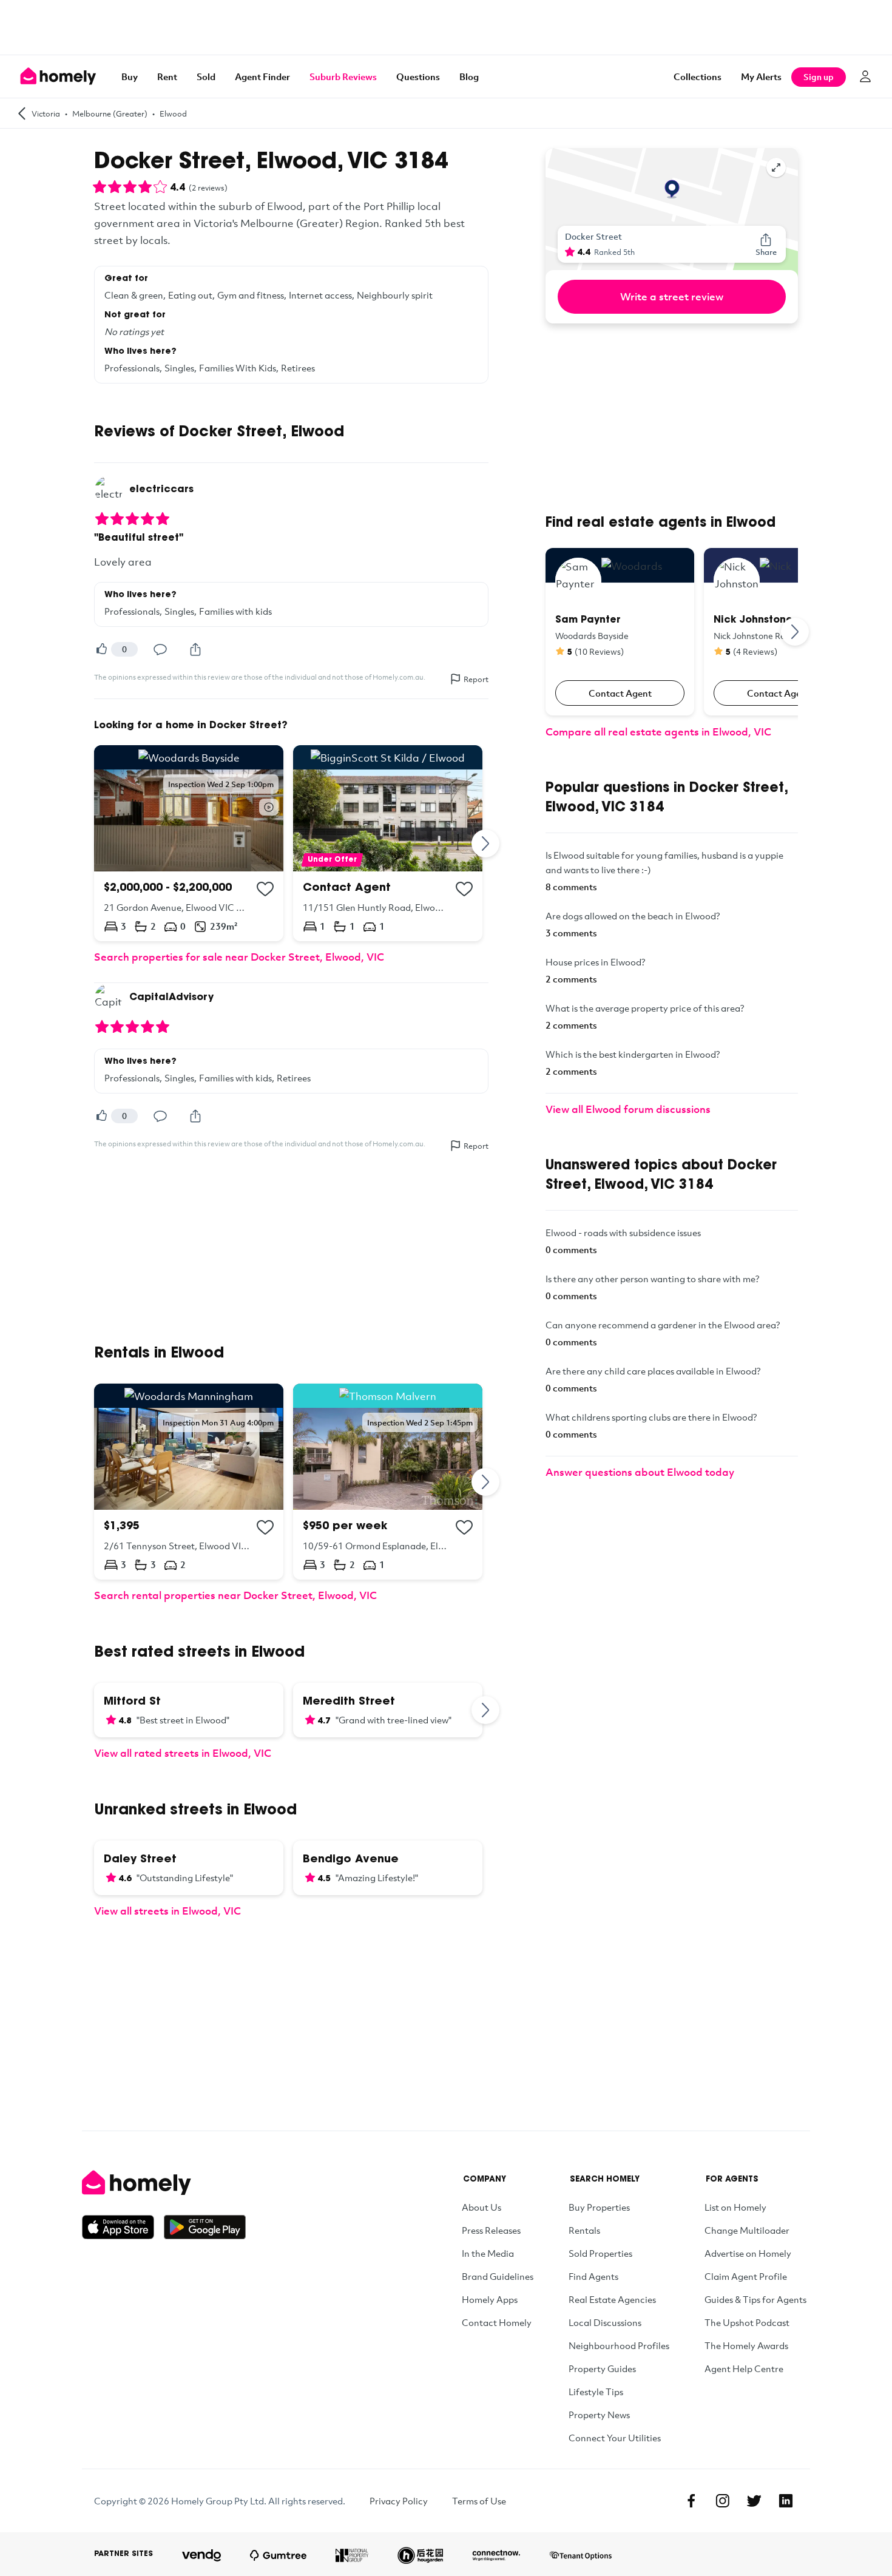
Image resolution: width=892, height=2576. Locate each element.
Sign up (819, 77)
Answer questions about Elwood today (640, 1472)
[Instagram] (723, 2501)
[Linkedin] (786, 2501)
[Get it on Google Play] (205, 2227)
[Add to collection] (265, 889)
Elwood (173, 113)
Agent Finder (262, 76)
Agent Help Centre (744, 2368)
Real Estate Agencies (612, 2299)
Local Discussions (605, 2322)
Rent (167, 76)
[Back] (22, 113)
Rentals (584, 2230)
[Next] (486, 843)
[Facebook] (691, 2501)
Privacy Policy (399, 2501)
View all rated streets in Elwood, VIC (183, 1753)
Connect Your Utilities (615, 2438)
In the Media (488, 2253)
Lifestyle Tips (596, 2392)
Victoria (46, 113)
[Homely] (164, 2183)
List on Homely (735, 2207)
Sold (206, 76)
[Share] (195, 649)
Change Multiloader (747, 2230)
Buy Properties (599, 2207)
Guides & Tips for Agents (755, 2299)
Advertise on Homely (748, 2253)
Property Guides (602, 2368)
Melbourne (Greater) (110, 113)
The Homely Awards (746, 2345)
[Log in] (865, 76)
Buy (130, 76)
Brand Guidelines (498, 2276)
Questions (418, 76)
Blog (469, 76)
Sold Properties (600, 2253)
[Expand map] (776, 167)
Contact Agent (620, 693)
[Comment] (160, 649)
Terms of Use (479, 2501)
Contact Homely (497, 2322)
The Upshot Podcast (747, 2322)
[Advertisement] (446, 27)
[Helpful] (101, 649)
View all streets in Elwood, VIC (167, 1911)
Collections (698, 76)
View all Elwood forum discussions (628, 1109)
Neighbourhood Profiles (619, 2345)
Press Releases (491, 2230)
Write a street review (672, 296)
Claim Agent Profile (746, 2276)
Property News (599, 2415)
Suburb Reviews (343, 76)
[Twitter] (754, 2501)
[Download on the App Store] (123, 2227)
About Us (481, 2207)
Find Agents (593, 2276)
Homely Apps (490, 2299)
